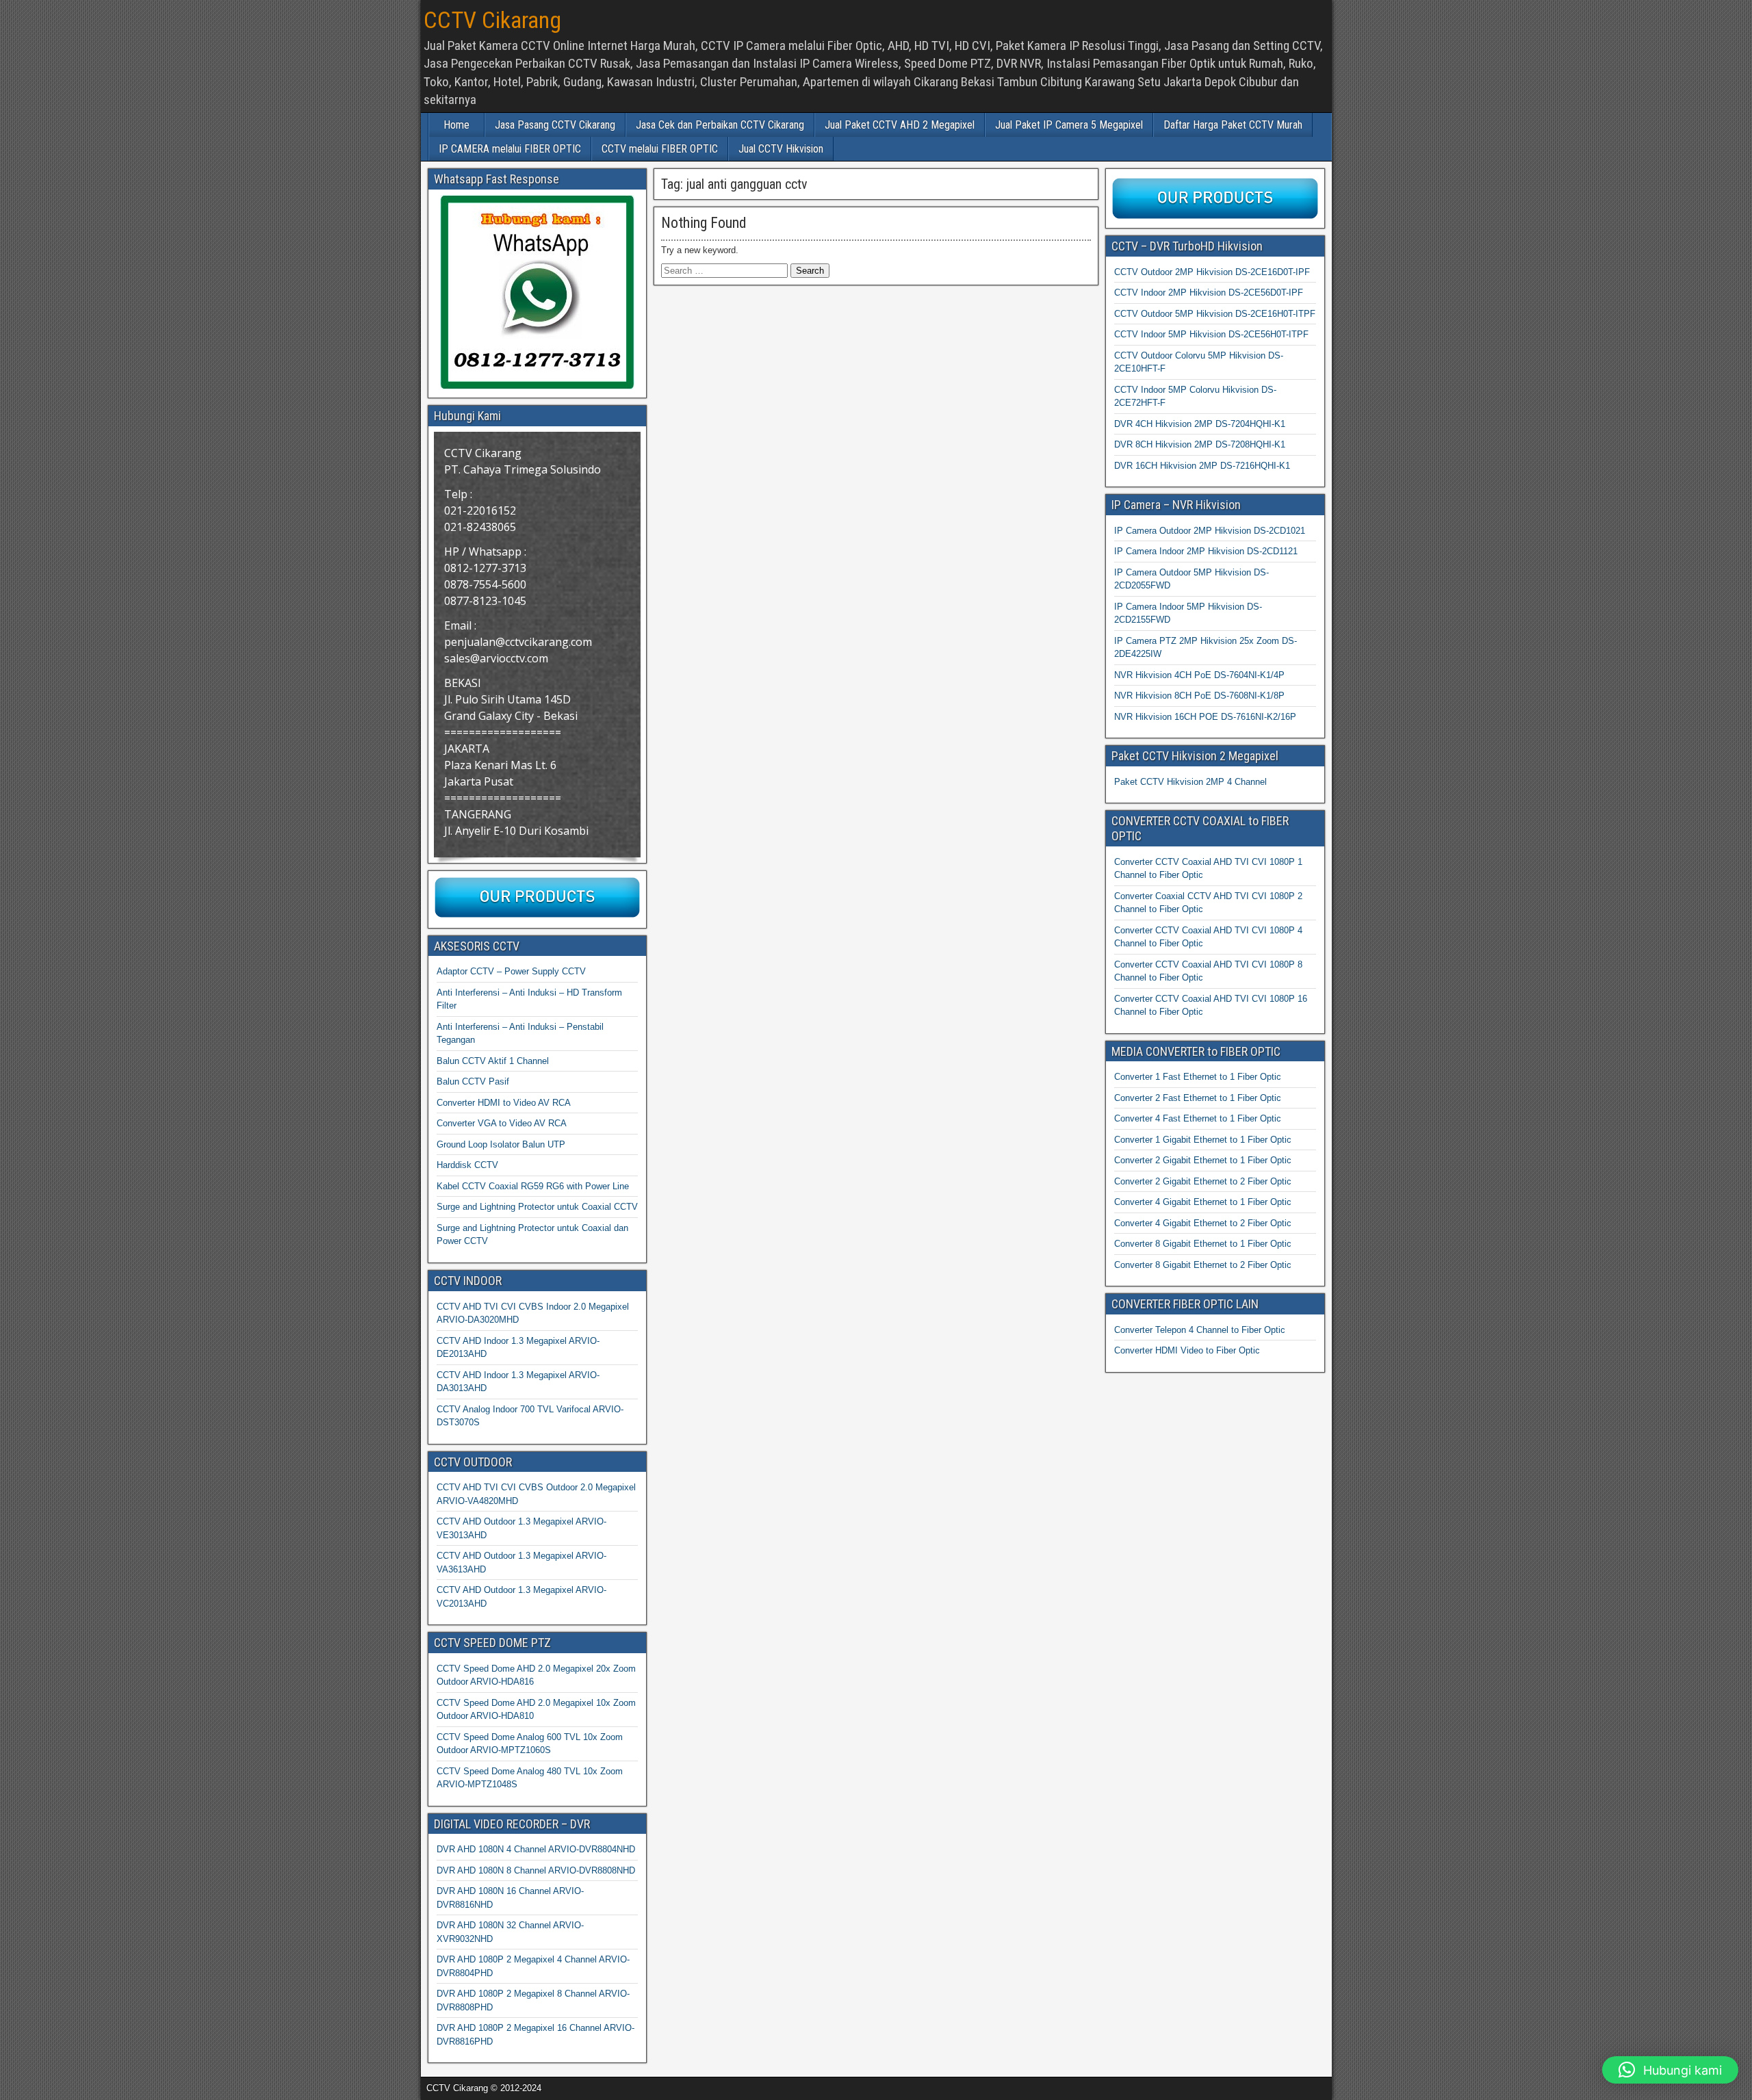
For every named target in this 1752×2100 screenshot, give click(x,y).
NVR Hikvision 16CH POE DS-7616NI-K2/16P (1205, 717)
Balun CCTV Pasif (473, 1081)
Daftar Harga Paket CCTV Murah (1233, 125)
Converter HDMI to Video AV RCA (504, 1103)
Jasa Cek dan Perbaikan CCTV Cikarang (720, 125)
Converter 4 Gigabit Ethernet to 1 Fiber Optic (1203, 1202)
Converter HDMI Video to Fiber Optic (1187, 1350)
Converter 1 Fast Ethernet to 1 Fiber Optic (1198, 1077)
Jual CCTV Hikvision (781, 149)
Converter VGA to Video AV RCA (502, 1123)
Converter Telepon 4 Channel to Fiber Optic (1200, 1330)
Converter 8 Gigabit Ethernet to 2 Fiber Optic (1203, 1265)
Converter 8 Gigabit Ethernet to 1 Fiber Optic (1203, 1244)
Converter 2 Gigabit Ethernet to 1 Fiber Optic (1203, 1160)
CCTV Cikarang (492, 20)
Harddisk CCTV (467, 1165)
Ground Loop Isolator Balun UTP (501, 1144)
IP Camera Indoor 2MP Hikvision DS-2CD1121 (1206, 551)
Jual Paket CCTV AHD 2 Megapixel (900, 125)
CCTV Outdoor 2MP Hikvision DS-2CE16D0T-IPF (1212, 272)
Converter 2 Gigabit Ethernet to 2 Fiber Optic (1203, 1181)
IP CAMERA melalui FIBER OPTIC (510, 149)
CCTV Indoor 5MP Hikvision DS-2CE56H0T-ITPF (1211, 334)
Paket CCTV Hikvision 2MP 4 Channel (1190, 782)
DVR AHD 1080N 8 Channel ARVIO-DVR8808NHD (536, 1870)
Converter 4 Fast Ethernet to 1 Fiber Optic (1198, 1118)
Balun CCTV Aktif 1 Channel (493, 1061)
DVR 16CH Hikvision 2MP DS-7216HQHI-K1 (1202, 466)
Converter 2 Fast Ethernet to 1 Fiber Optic (1198, 1098)
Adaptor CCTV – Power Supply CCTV (511, 971)
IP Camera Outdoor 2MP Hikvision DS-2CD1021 (1210, 531)
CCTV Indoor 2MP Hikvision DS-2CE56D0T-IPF (1209, 293)
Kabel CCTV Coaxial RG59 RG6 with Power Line (533, 1186)
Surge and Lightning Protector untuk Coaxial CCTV (537, 1207)
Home (456, 125)
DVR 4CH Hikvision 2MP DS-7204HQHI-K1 (1200, 424)
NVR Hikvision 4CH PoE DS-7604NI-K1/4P (1199, 675)
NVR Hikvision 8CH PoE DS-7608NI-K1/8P (1199, 696)
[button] (1670, 2070)
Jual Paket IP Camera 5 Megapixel (1069, 125)
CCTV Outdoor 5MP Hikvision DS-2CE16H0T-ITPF (1215, 314)
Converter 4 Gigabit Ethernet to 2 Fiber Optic (1203, 1223)
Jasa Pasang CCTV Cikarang (555, 125)
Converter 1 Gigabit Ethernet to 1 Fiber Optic (1203, 1140)
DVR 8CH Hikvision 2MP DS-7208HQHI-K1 (1200, 444)
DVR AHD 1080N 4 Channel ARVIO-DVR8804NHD (536, 1849)
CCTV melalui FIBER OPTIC (660, 149)
